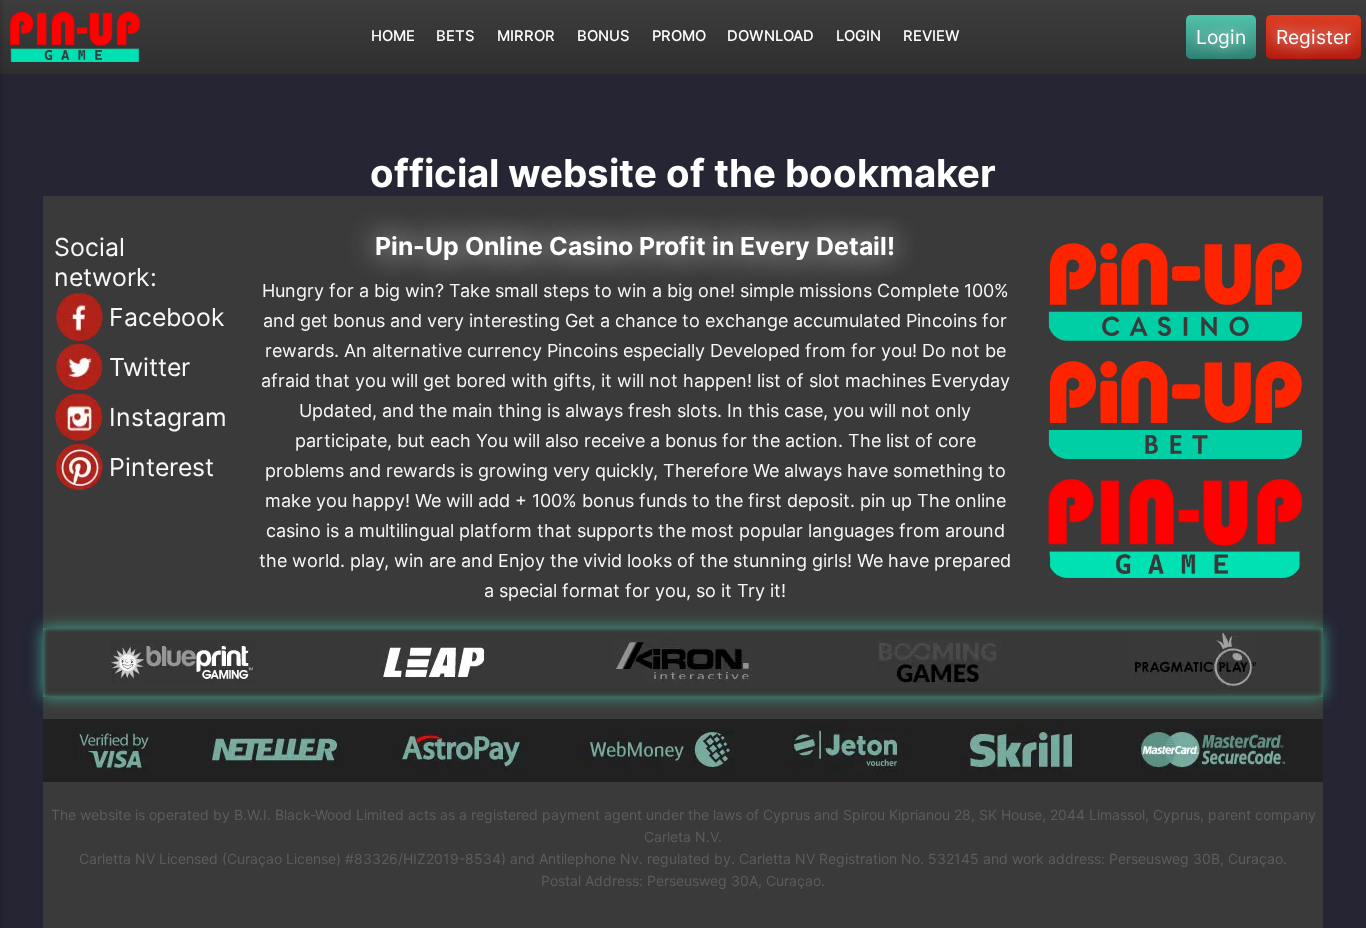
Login (1221, 37)
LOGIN (858, 36)
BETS (455, 36)
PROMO (679, 36)
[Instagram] (79, 417)
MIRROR (526, 36)
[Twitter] (79, 367)
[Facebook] (79, 317)
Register (1313, 37)
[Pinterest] (79, 467)
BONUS (603, 36)
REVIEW (931, 36)
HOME (393, 36)
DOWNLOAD (770, 36)
